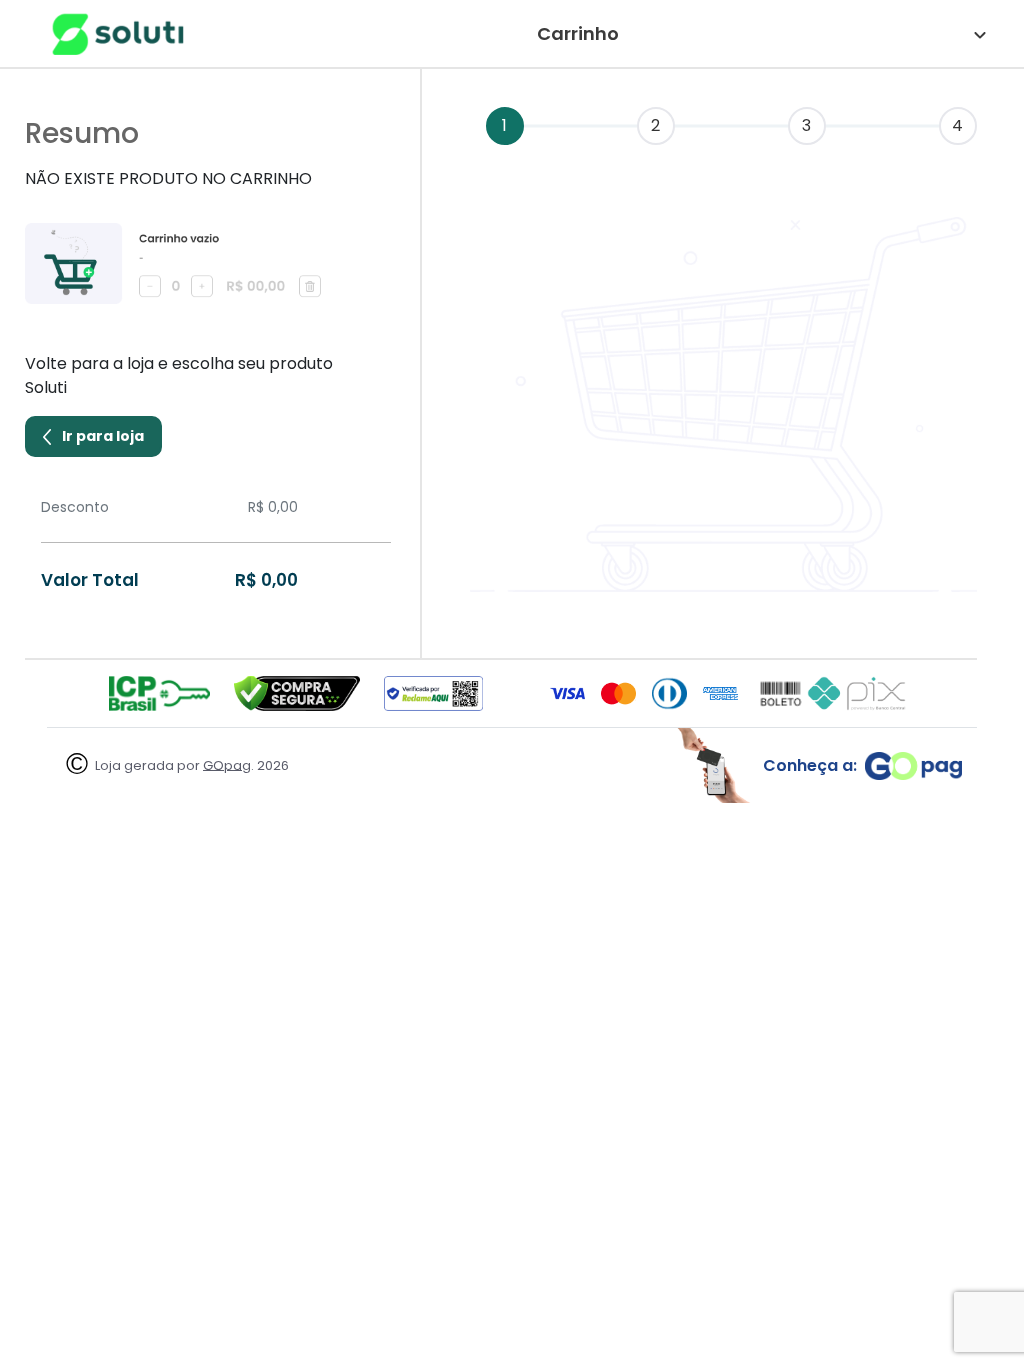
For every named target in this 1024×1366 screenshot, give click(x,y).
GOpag (227, 764)
